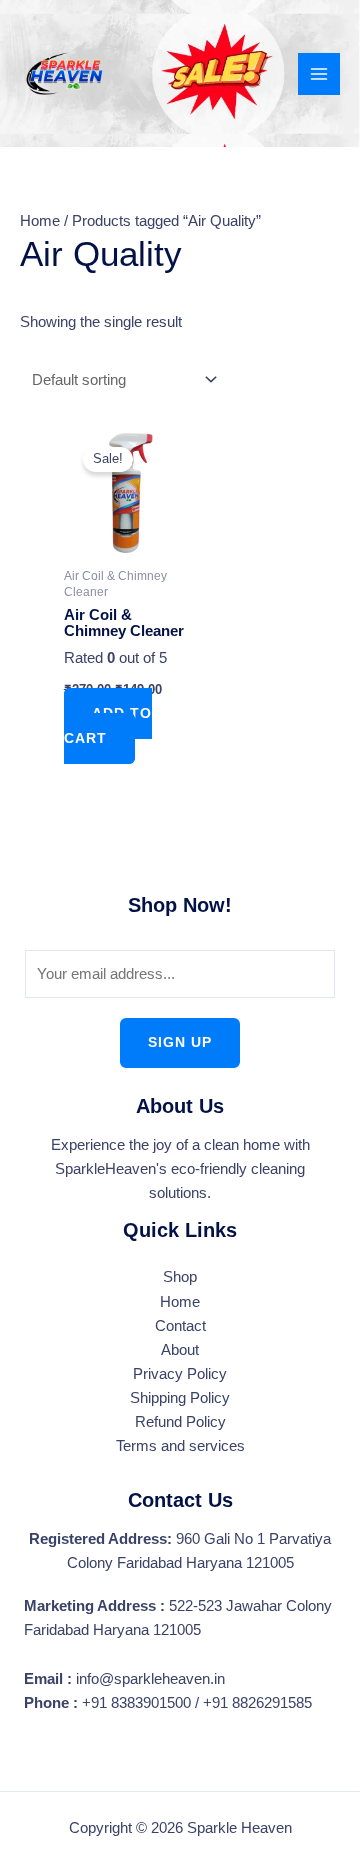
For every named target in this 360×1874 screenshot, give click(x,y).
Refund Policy (180, 1422)
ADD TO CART (108, 725)
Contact (180, 1326)
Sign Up (180, 1042)
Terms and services (180, 1446)
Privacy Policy (180, 1374)
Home (40, 221)
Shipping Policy (180, 1398)
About (180, 1350)
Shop (180, 1277)
